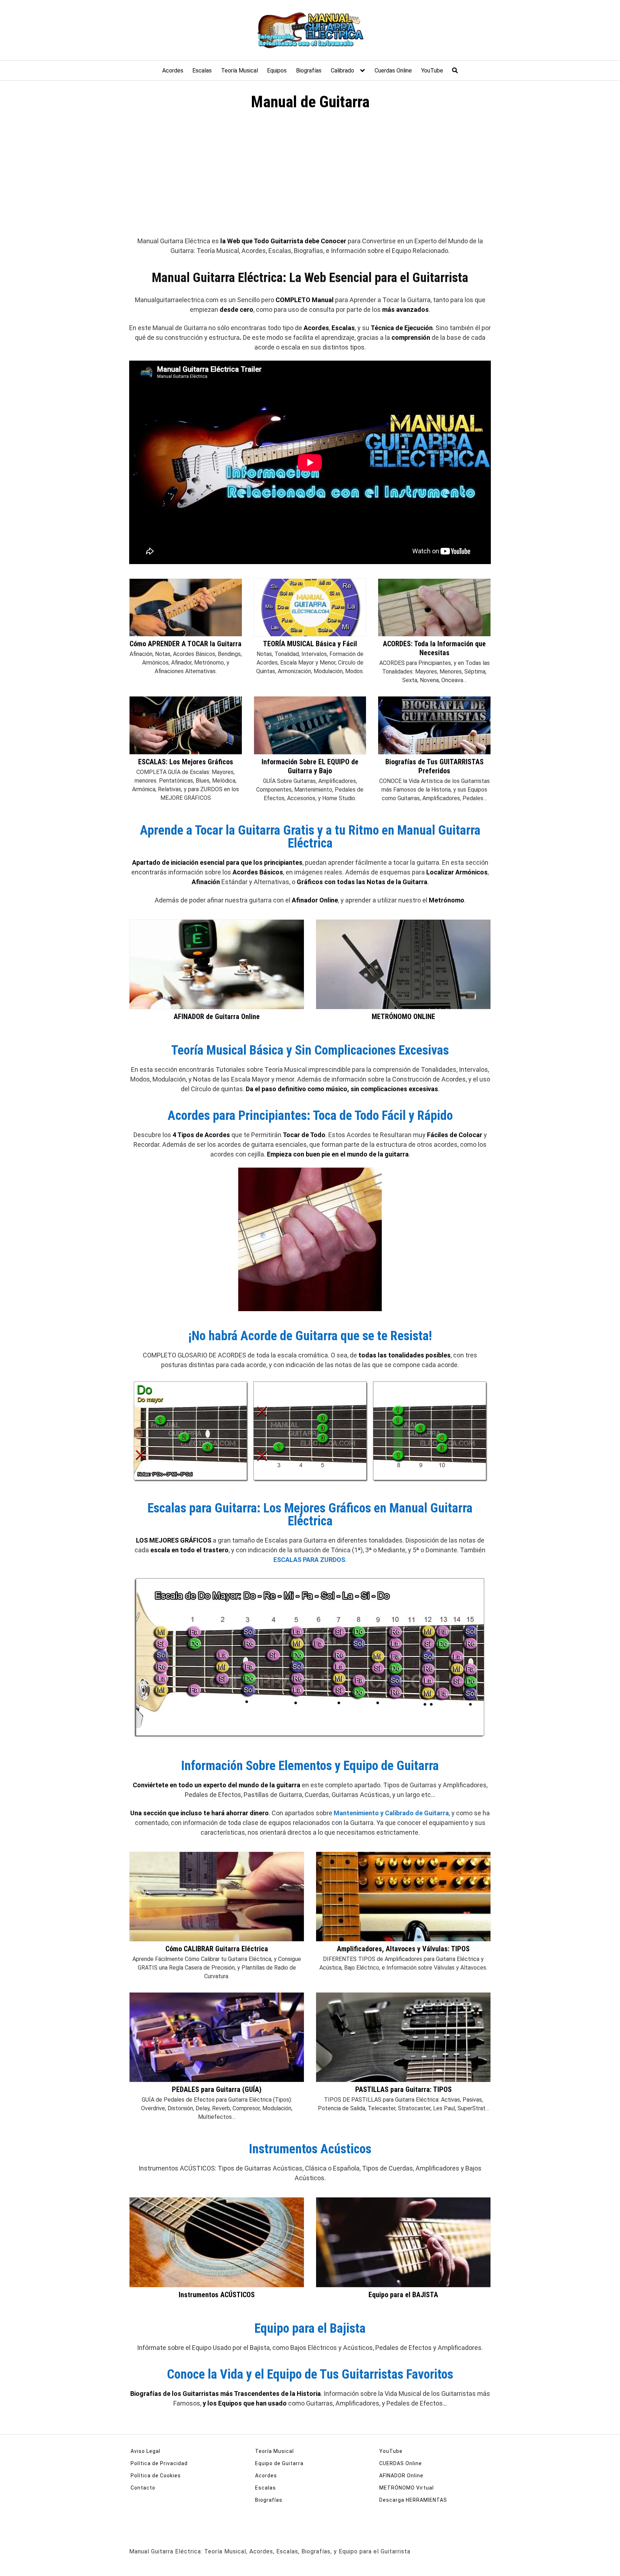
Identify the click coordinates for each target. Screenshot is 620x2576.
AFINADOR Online (401, 2476)
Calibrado (342, 71)
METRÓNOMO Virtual (407, 2488)
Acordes (173, 71)
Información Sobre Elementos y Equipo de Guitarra (310, 1766)
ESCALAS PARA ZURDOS (309, 1560)
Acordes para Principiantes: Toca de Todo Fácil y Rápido (310, 1116)
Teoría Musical (239, 71)
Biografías (309, 71)
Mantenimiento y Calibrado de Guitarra (391, 1813)
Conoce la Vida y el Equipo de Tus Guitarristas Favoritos (310, 2374)
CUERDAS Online (401, 2463)
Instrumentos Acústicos (310, 2149)
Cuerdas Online (393, 71)
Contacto (143, 2488)
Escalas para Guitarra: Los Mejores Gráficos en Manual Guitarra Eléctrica (310, 1515)
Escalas (202, 71)
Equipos (277, 71)
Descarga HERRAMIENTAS (413, 2500)
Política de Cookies (156, 2476)
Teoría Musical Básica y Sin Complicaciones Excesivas (310, 1050)
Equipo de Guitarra (279, 2463)
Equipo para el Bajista (310, 2328)
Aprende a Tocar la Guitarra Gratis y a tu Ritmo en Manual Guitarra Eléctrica (310, 837)
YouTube (432, 71)
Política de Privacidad (159, 2463)
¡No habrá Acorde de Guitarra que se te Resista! (310, 1336)
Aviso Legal (145, 2451)
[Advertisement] (310, 177)
